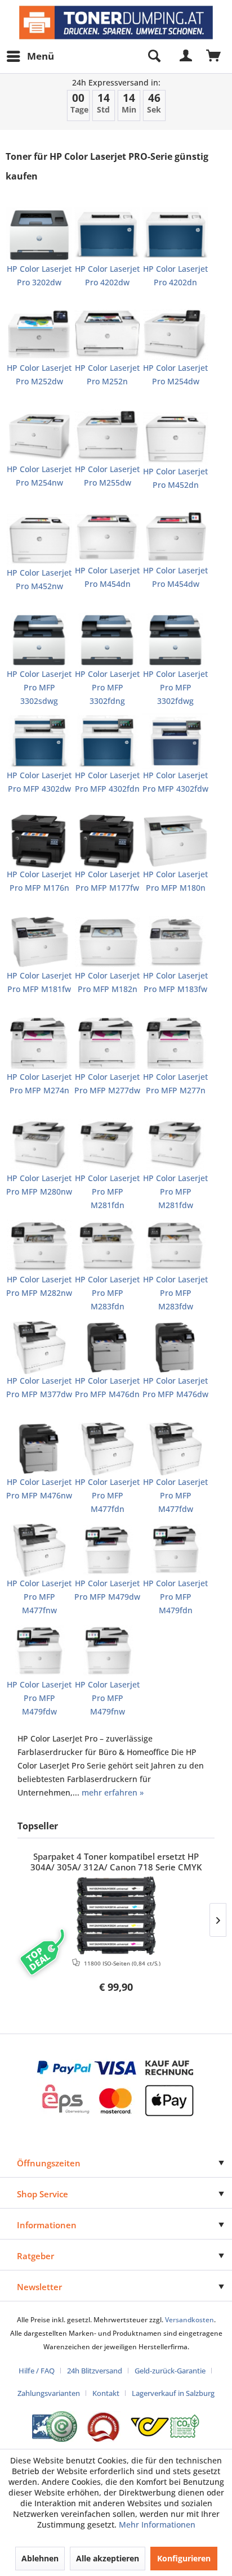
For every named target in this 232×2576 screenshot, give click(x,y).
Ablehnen (40, 2558)
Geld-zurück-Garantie (170, 2371)
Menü (41, 56)
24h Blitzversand (95, 2371)
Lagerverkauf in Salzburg (173, 2393)
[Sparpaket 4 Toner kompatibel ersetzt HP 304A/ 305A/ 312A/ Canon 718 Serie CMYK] (116, 1915)
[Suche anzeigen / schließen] (154, 56)
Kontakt (106, 2393)
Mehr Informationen (157, 2525)
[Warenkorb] (214, 56)
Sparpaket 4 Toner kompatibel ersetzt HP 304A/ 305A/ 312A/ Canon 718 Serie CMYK (116, 1862)
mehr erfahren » (113, 1792)
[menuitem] (30, 56)
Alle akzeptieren (108, 2558)
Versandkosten (189, 2320)
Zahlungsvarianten (49, 2393)
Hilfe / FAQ (37, 2371)
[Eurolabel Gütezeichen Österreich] (55, 2427)
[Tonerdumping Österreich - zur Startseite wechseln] (116, 23)
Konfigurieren (184, 2558)
